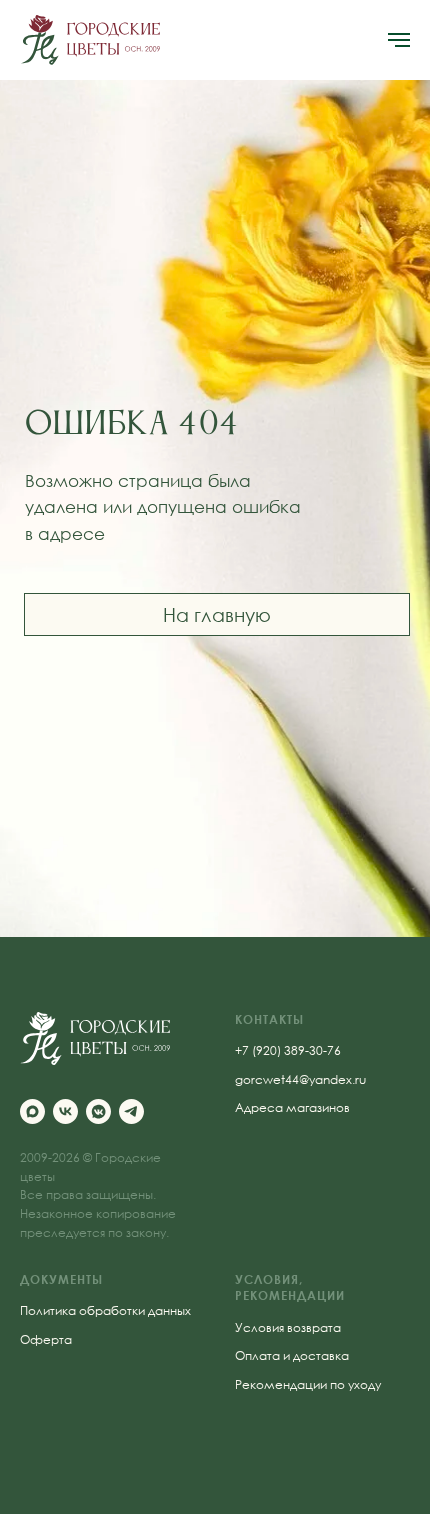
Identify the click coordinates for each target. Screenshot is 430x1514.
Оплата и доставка (292, 1355)
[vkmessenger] (98, 1111)
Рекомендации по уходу (308, 1384)
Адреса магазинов (292, 1107)
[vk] (65, 1111)
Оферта (46, 1339)
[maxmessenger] (32, 1111)
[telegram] (131, 1111)
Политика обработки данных (105, 1310)
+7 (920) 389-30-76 (288, 1050)
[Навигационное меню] (399, 40)
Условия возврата (288, 1327)
